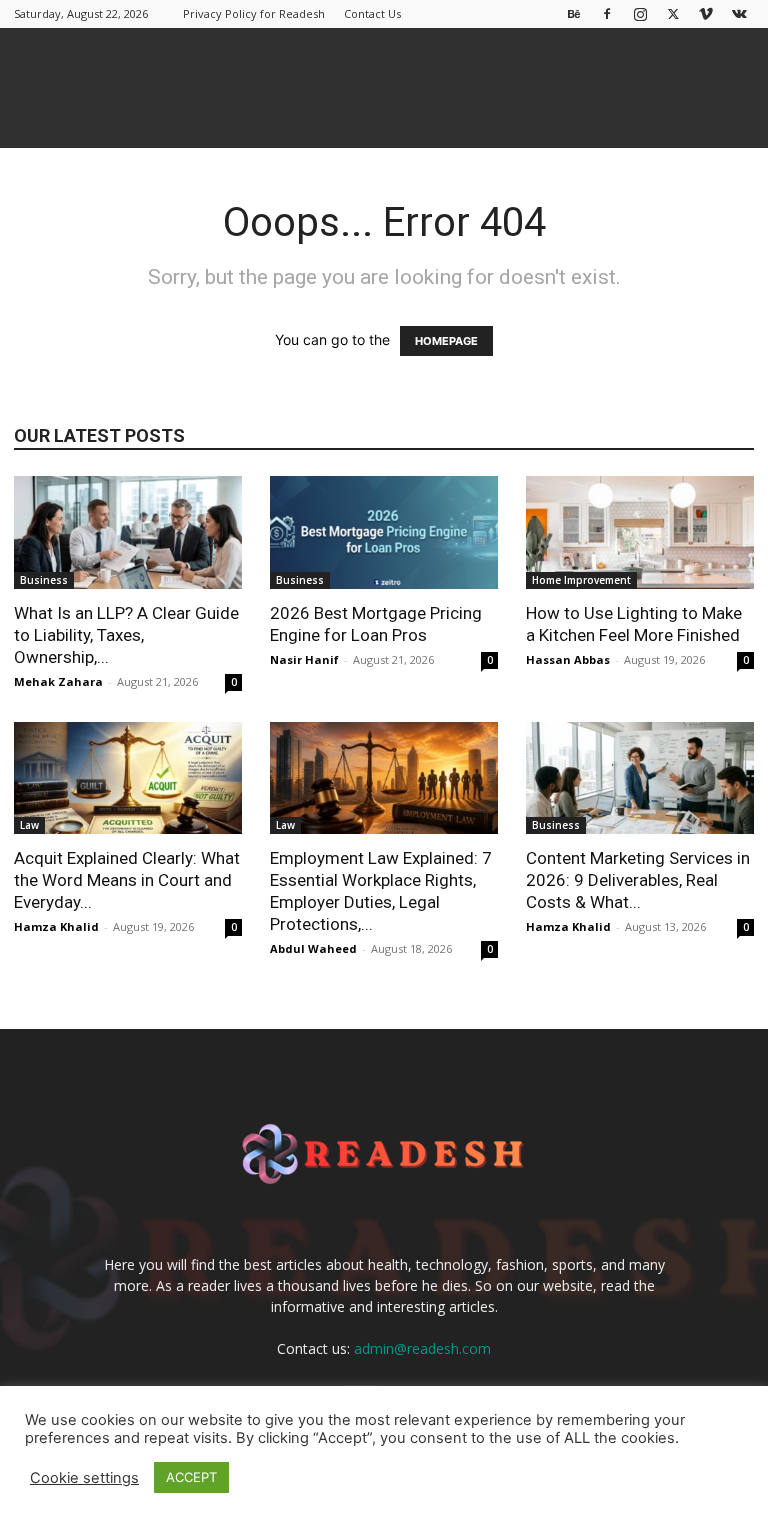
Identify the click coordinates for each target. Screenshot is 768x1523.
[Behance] (574, 13)
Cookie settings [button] (84, 1478)
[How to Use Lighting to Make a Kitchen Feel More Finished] (640, 532)
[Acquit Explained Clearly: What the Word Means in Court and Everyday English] (128, 778)
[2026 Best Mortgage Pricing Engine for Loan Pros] (384, 532)
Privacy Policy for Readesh (254, 13)
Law (29, 825)
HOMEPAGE (446, 341)
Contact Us (372, 13)
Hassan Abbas (568, 659)
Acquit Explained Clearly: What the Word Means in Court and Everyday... (127, 880)
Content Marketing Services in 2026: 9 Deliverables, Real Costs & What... (638, 880)
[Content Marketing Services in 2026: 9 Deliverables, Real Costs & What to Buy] (640, 778)
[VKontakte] (739, 13)
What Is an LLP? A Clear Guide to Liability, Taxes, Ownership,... (126, 635)
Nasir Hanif (304, 659)
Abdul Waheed (313, 948)
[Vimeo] (706, 13)
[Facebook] (607, 13)
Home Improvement (581, 580)
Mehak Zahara (58, 681)
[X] (673, 13)
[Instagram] (640, 13)
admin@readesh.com (422, 1348)
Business (44, 580)
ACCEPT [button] (191, 1477)
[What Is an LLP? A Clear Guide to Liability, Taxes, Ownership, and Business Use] (128, 532)
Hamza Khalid (56, 926)
